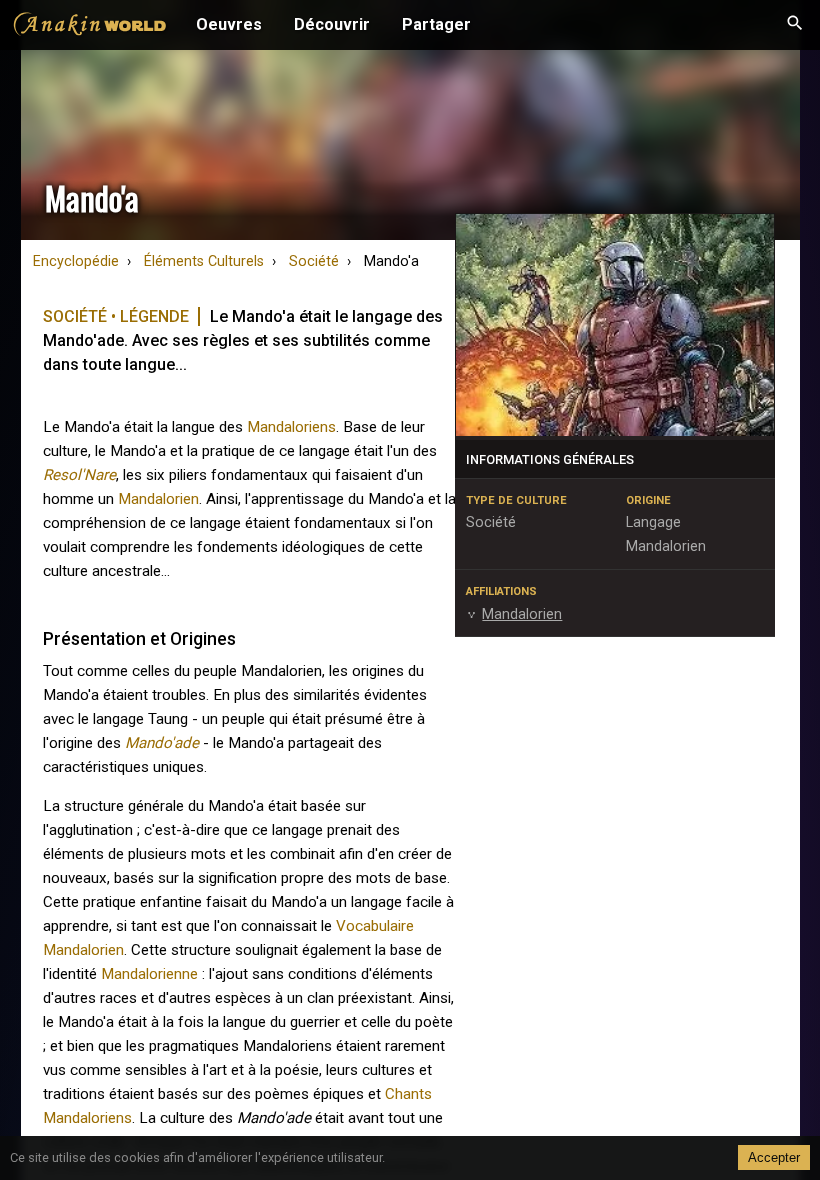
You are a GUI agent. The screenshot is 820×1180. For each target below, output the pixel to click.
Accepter (774, 1157)
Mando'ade (162, 743)
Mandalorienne (149, 974)
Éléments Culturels (204, 261)
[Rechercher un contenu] (795, 25)
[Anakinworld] (90, 27)
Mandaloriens (291, 427)
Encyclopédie (76, 261)
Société (314, 261)
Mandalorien (158, 499)
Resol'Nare (79, 475)
